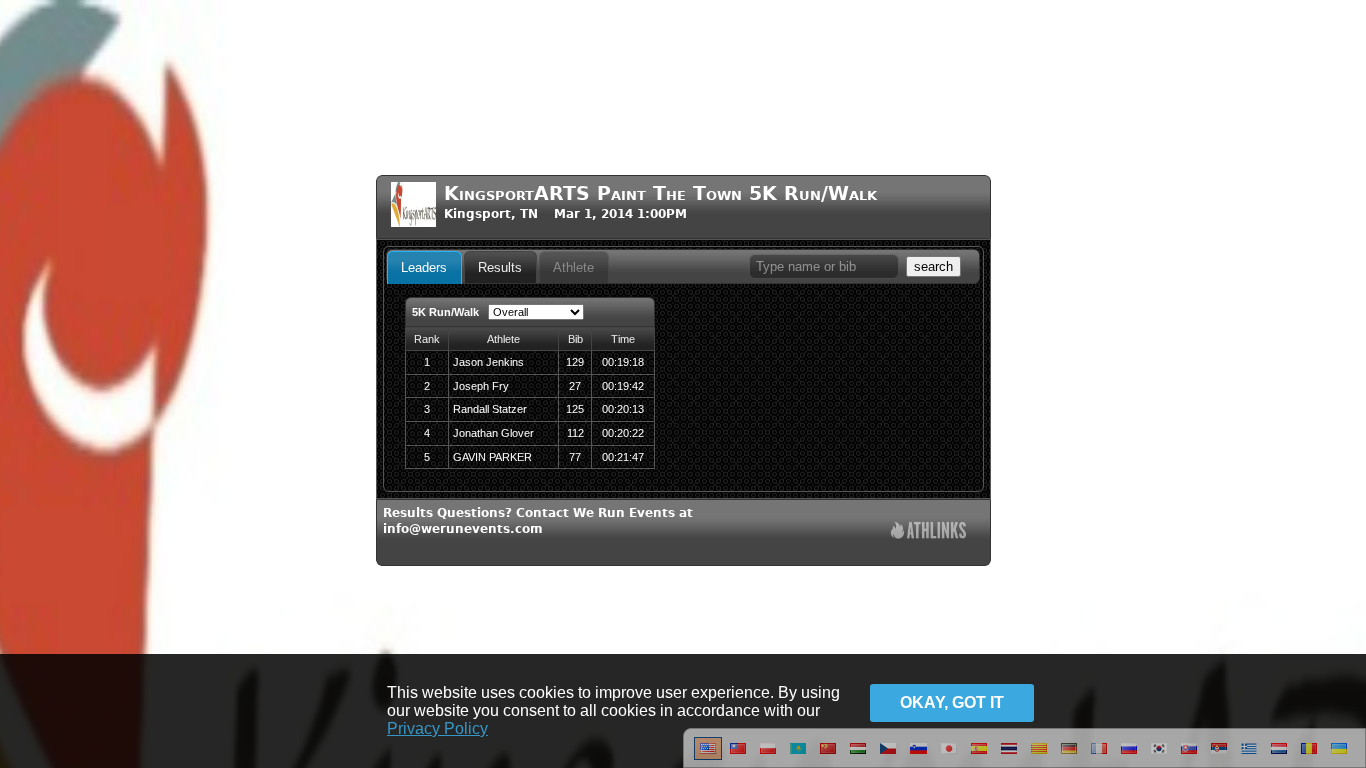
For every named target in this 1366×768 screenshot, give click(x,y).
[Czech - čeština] (888, 756)
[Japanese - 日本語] (949, 756)
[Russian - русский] (1129, 756)
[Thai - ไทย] (1009, 756)
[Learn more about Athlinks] (928, 532)
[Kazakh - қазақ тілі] (798, 756)
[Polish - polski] (768, 756)
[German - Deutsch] (1069, 756)
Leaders (424, 267)
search (933, 266)
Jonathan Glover (493, 433)
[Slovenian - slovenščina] (918, 756)
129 (575, 362)
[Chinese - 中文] (738, 756)
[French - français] (1099, 756)
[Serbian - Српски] (1219, 756)
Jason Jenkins (488, 362)
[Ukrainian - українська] (1339, 756)
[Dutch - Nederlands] (1279, 756)
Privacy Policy (437, 728)
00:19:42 (623, 386)
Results (500, 267)
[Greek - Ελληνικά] (1249, 756)
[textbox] (824, 266)
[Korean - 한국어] (1159, 756)
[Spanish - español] (979, 756)
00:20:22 (623, 433)
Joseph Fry (481, 386)
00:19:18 (623, 362)
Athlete (573, 267)
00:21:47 (623, 457)
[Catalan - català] (1039, 756)
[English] (708, 756)
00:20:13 (623, 409)
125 (575, 409)
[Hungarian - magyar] (858, 756)
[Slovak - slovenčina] (1189, 756)
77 (575, 457)
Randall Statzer (490, 409)
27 (575, 386)
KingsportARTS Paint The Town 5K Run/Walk (660, 193)
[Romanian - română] (1309, 756)
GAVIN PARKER (492, 457)
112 (575, 433)
